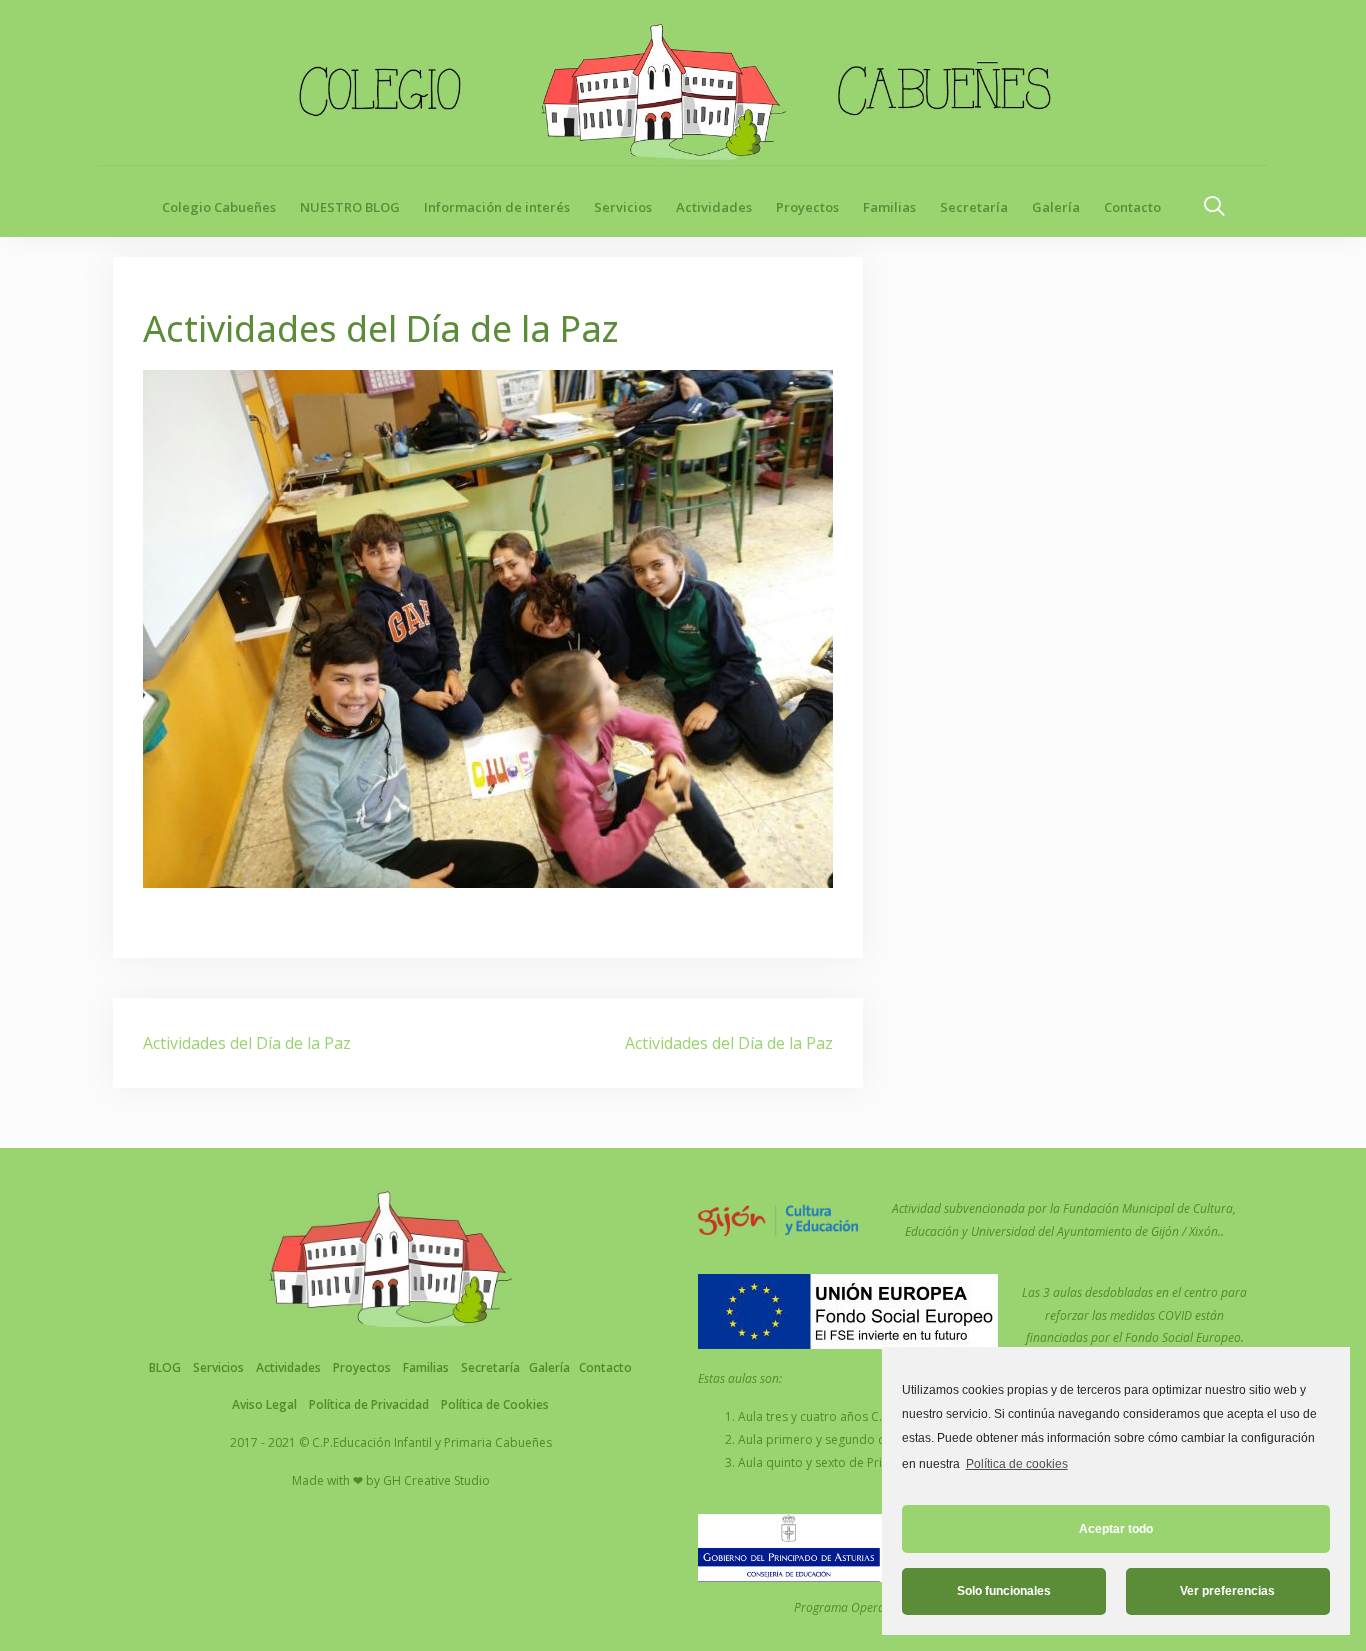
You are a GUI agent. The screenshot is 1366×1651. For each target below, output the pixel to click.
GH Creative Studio (436, 1480)
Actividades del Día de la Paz (247, 1043)
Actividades (714, 207)
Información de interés (497, 207)
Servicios (623, 207)
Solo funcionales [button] (1004, 1591)
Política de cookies (1016, 1464)
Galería (1056, 207)
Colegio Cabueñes (219, 207)
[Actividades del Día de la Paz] (488, 627)
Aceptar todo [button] (1116, 1529)
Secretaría (974, 207)
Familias (889, 207)
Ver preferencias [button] (1227, 1591)
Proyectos (807, 207)
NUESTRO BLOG (350, 207)
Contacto (1132, 207)
